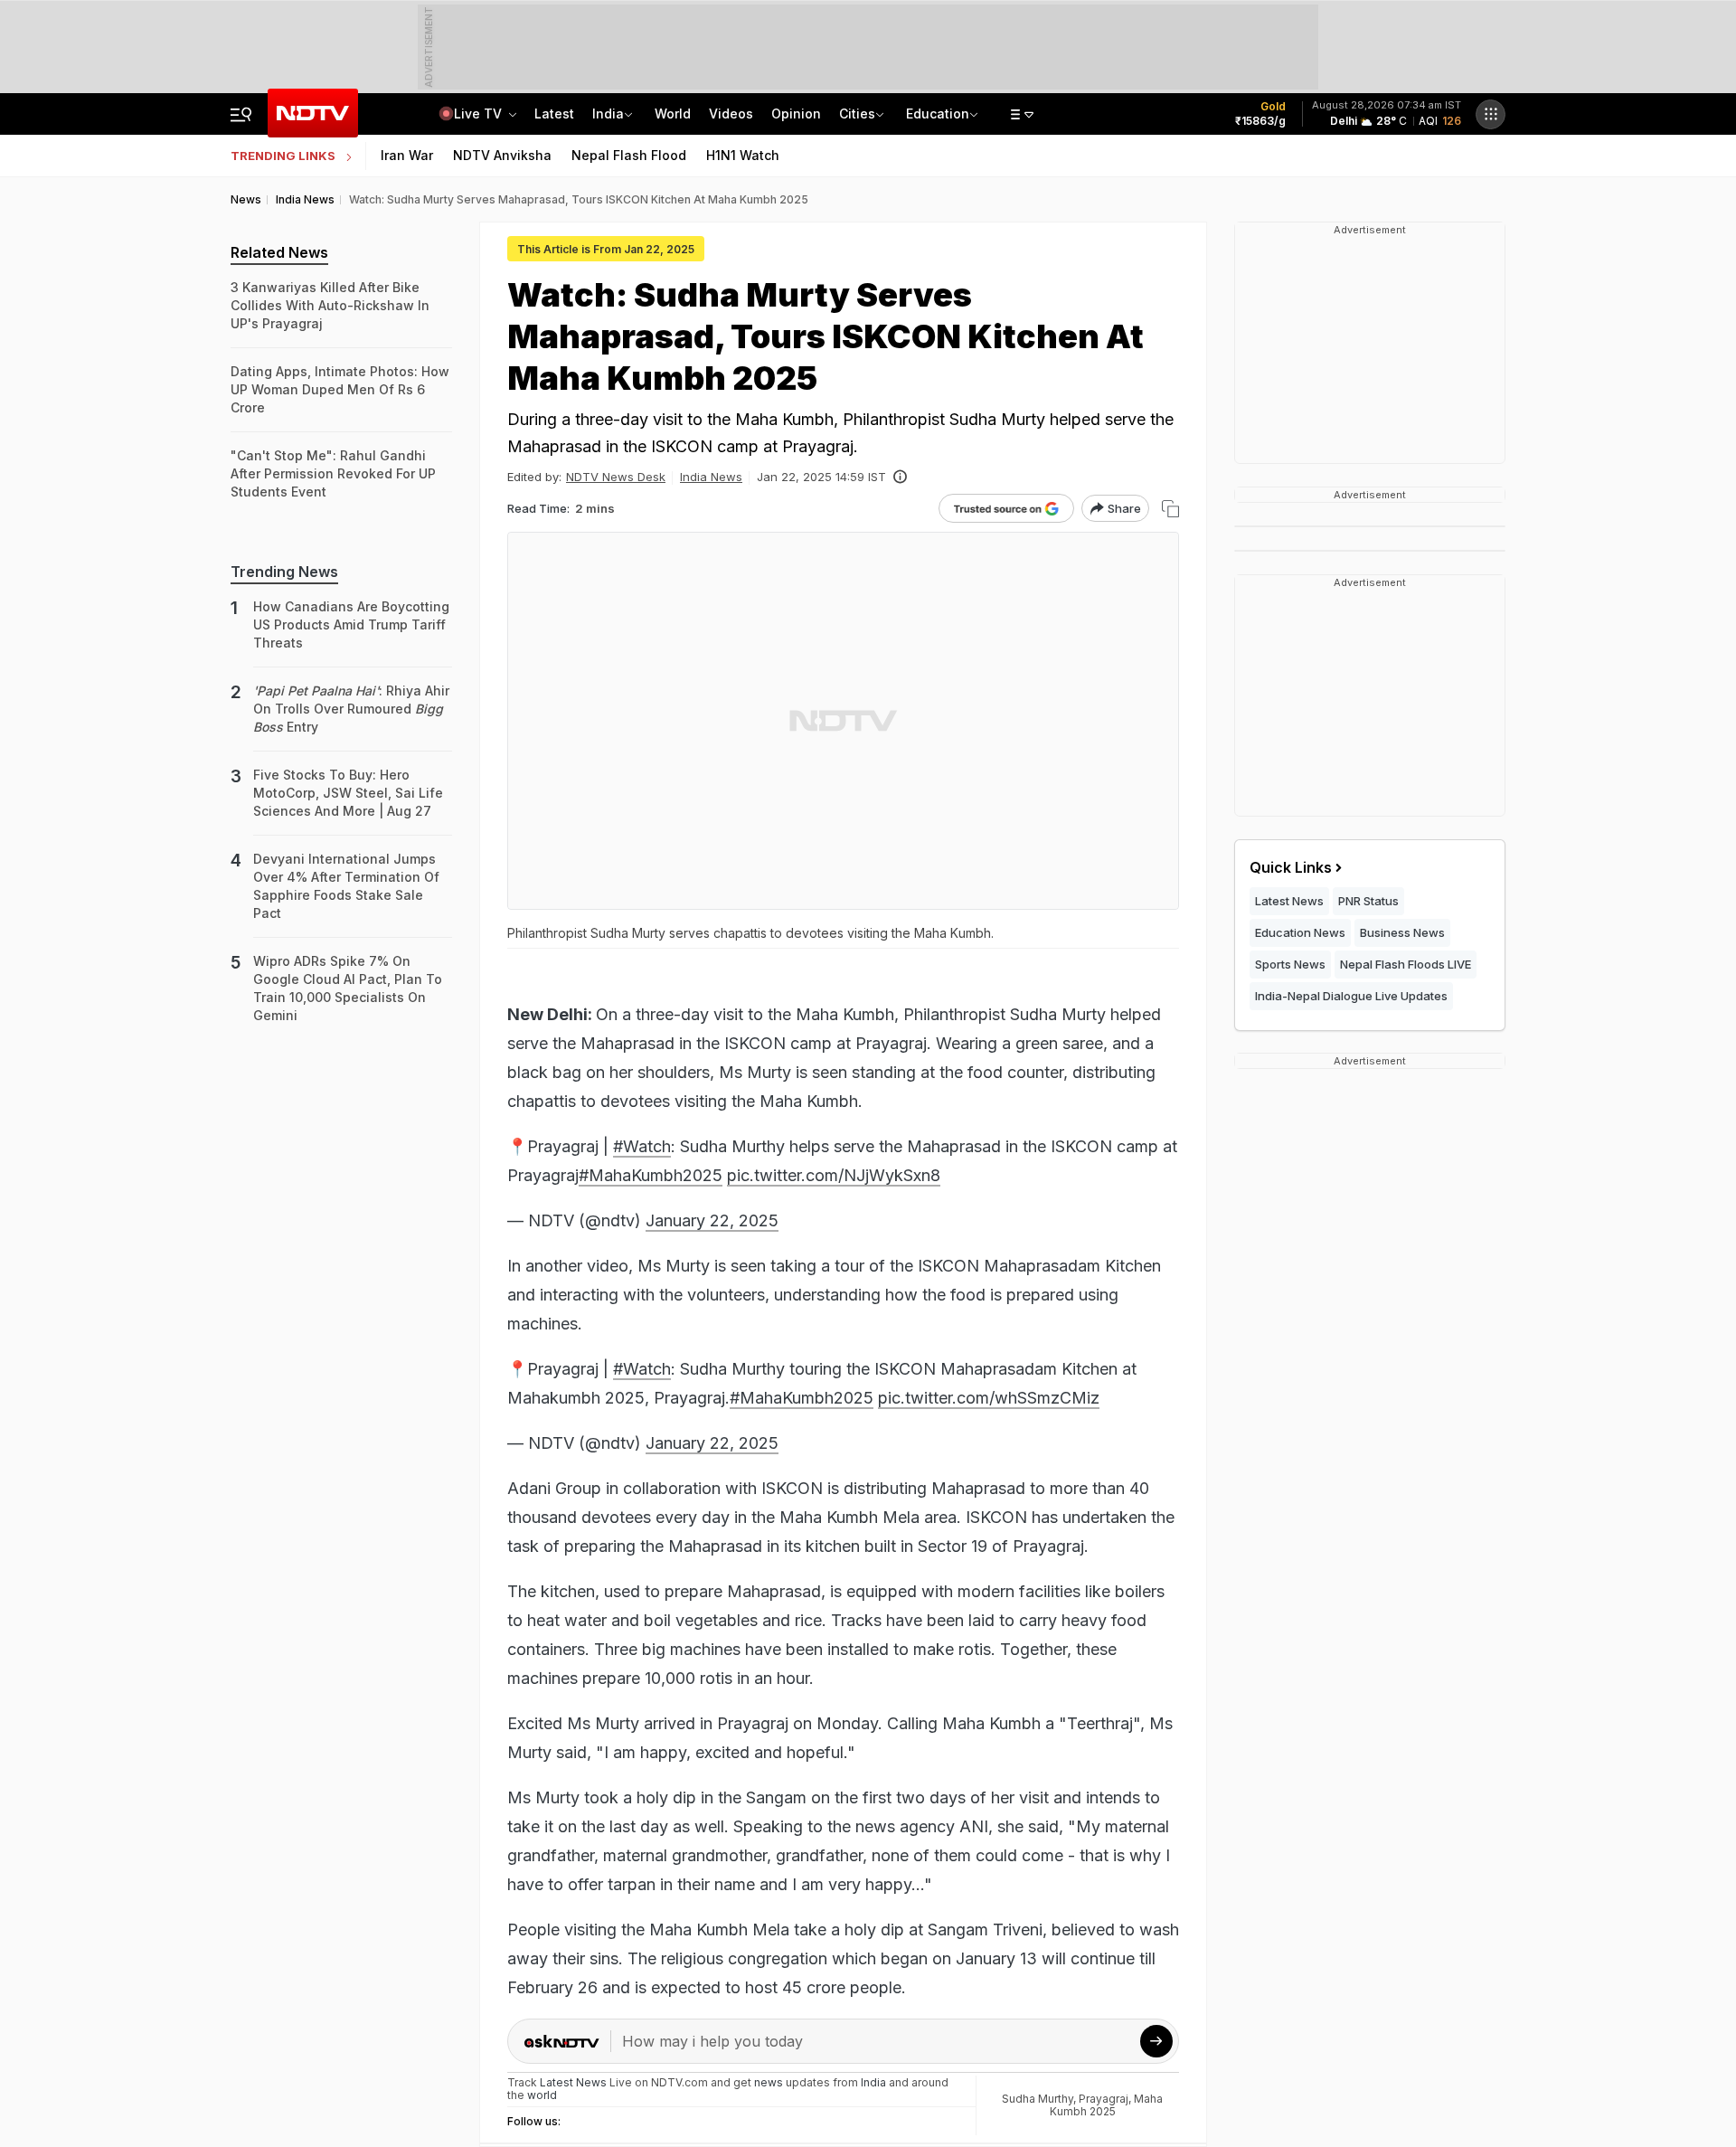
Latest (554, 113)
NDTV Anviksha (502, 155)
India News (711, 477)
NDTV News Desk (616, 477)
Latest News (1289, 901)
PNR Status (1368, 901)
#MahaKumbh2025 (651, 1175)
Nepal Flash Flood (629, 155)
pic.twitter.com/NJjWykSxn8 (834, 1175)
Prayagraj (1104, 2099)
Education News (1300, 932)
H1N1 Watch (743, 155)
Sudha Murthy (1038, 2099)
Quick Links (1291, 867)
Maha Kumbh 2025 (1107, 2105)
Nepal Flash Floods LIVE (1406, 964)
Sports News (1290, 964)
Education (938, 113)
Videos (731, 113)
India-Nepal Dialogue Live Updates (1351, 996)
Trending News (284, 572)
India (608, 113)
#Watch (642, 1146)
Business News (1402, 932)
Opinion (796, 113)
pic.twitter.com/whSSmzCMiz (989, 1398)
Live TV (480, 113)
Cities (857, 113)
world (542, 2095)
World (673, 113)
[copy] (1170, 509)
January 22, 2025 (712, 1220)
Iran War (407, 155)
